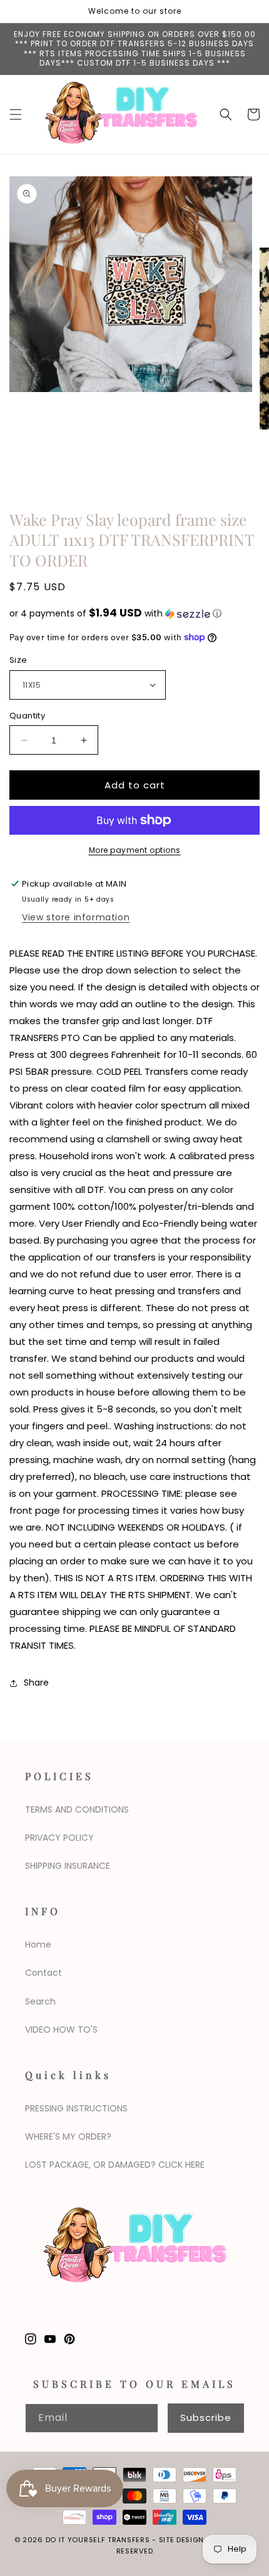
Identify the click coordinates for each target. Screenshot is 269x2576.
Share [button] (36, 1683)
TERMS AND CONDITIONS (77, 1809)
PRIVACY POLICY (59, 1838)
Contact (43, 1973)
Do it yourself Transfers (98, 2540)
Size (18, 660)
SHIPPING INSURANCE (68, 1866)
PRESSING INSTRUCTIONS (76, 2108)
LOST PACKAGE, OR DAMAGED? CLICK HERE (115, 2165)
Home (38, 1945)
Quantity (27, 716)
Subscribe (206, 2418)
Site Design (182, 2540)
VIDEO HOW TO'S (61, 2030)
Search (40, 2001)
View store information (76, 917)
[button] (16, 114)
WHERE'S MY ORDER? (68, 2136)
